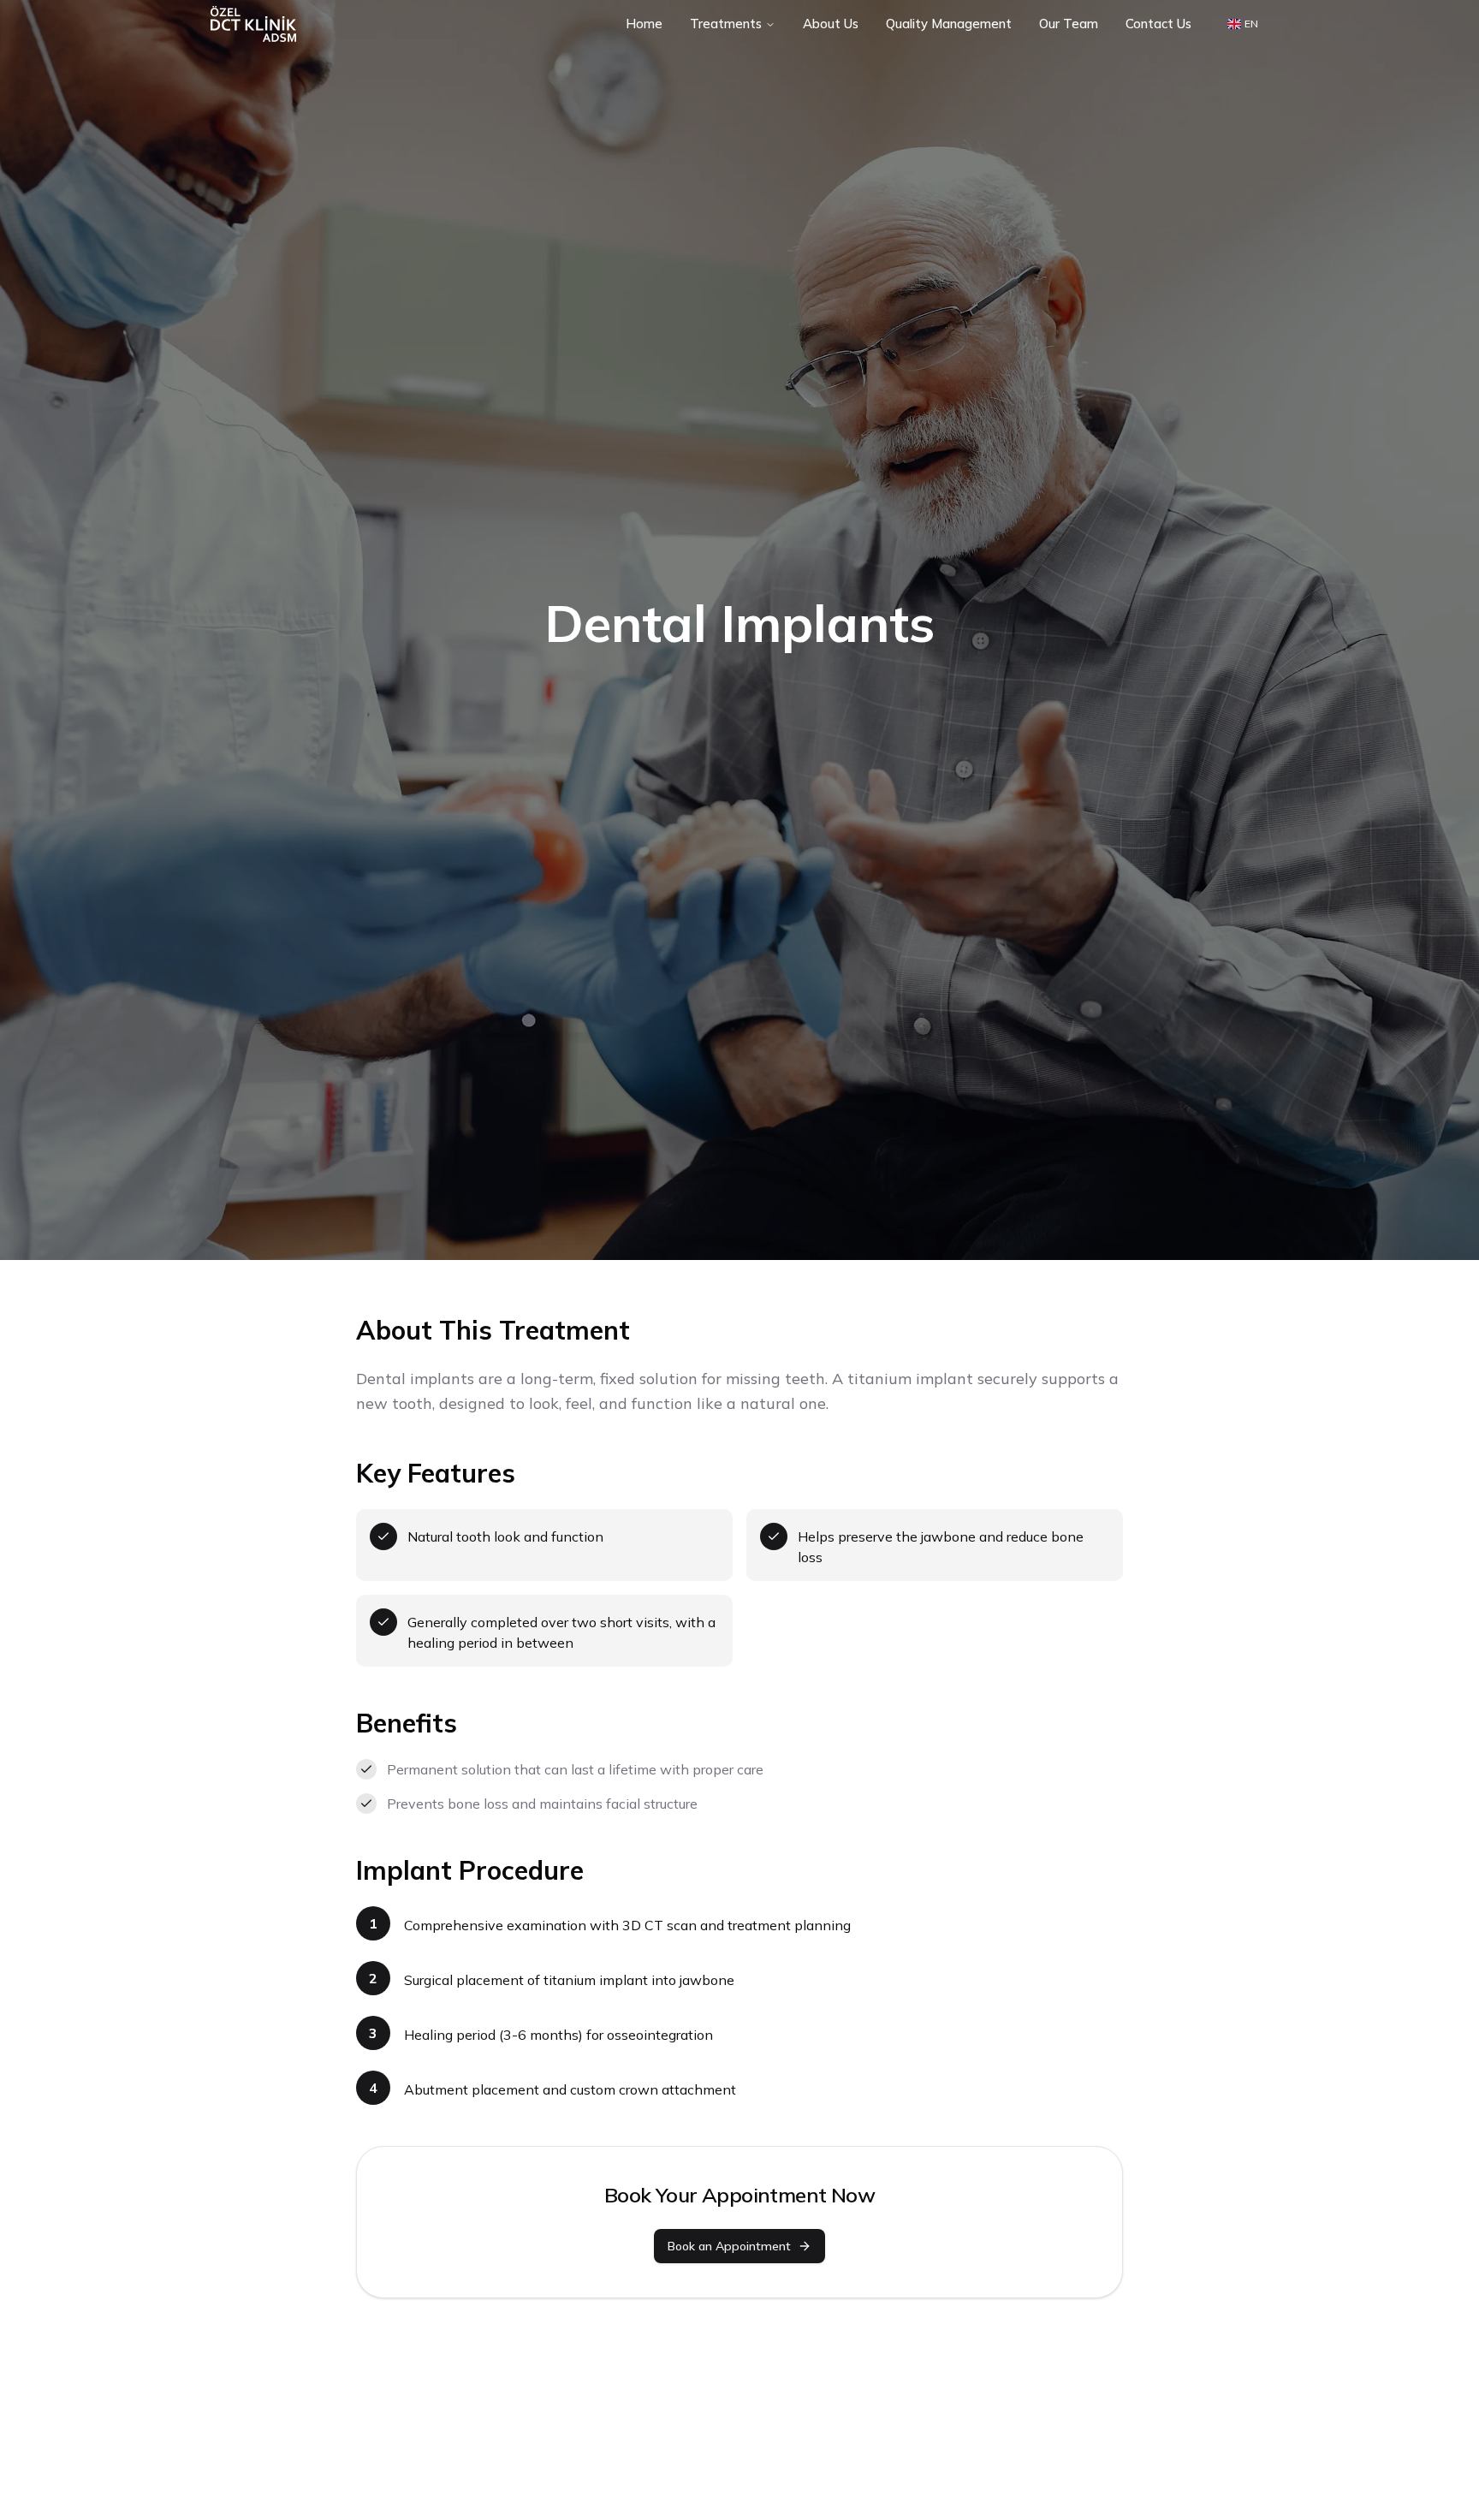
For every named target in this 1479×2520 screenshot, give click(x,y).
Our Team (1069, 24)
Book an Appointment (729, 2246)
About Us (831, 24)
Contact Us (1158, 24)
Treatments (726, 24)
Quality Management (949, 24)
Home (644, 24)
